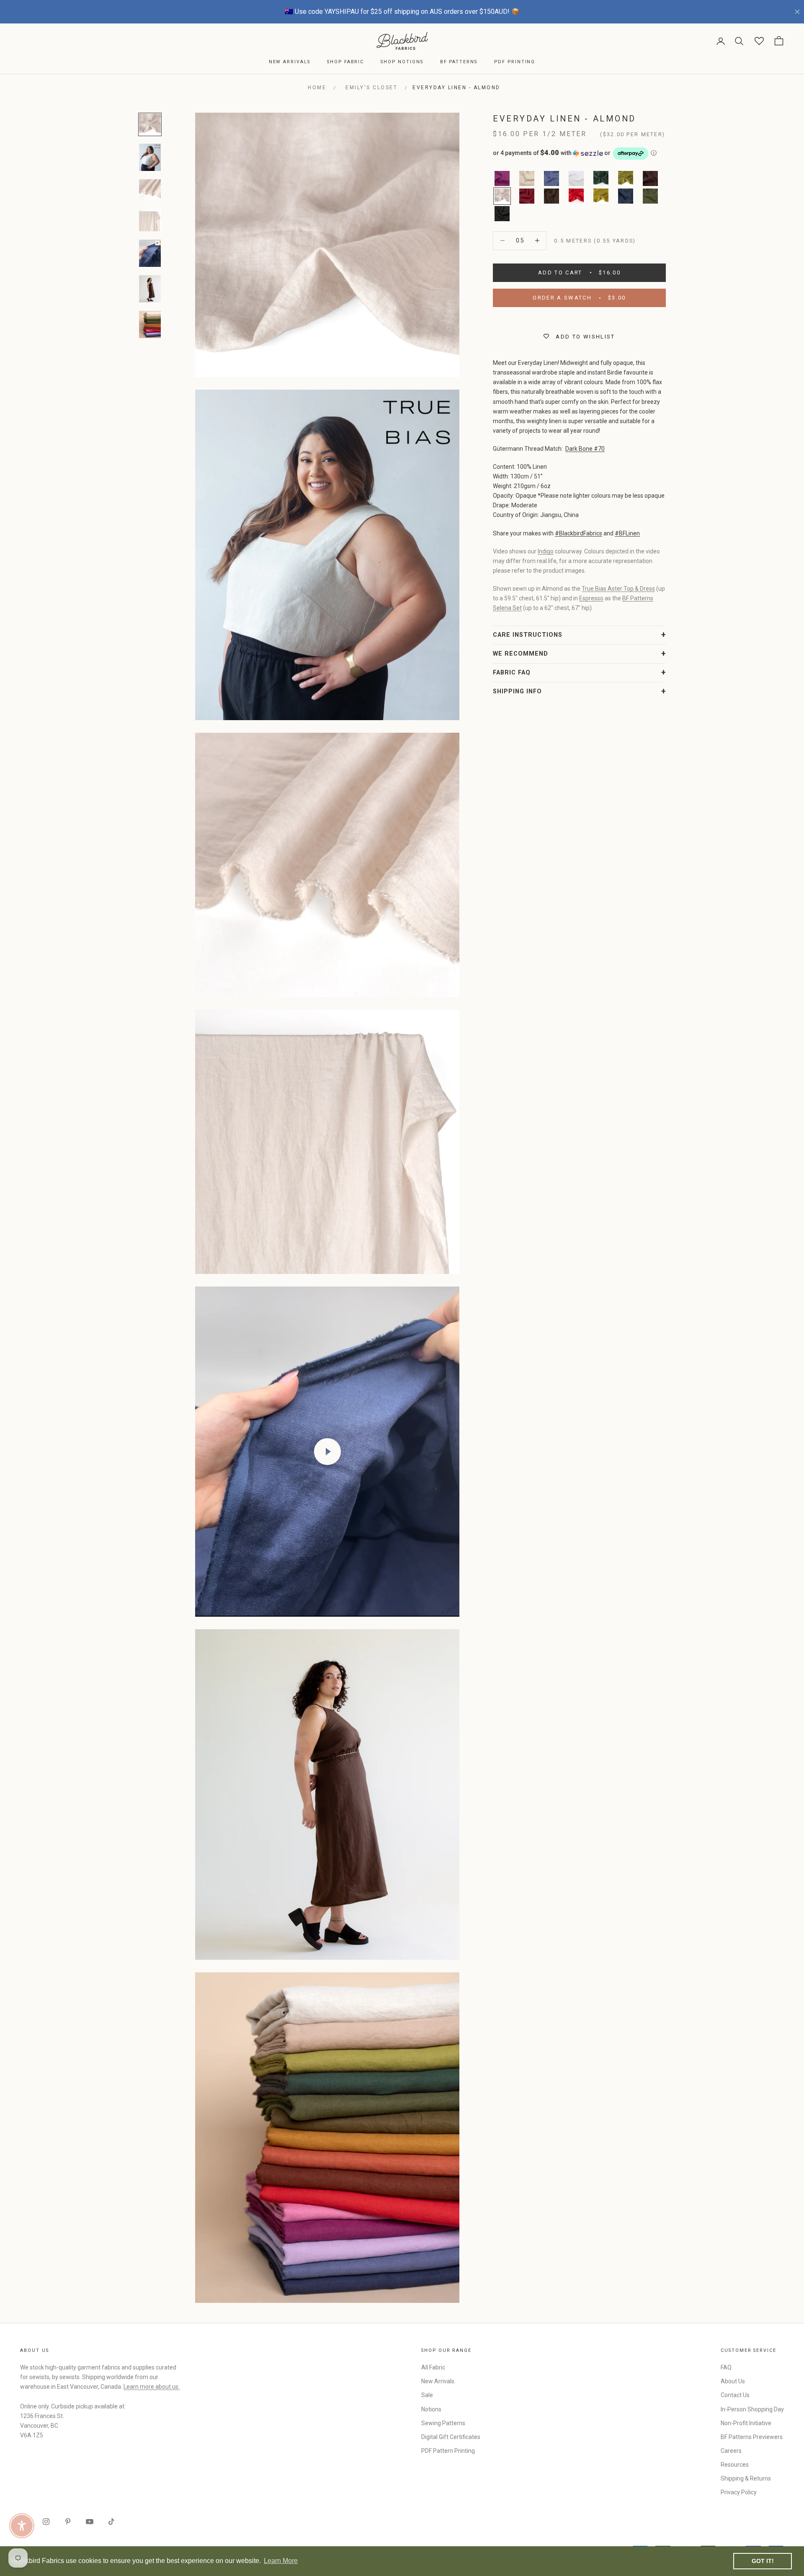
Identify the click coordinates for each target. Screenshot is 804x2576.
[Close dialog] (555, 1186)
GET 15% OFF (484, 1358)
